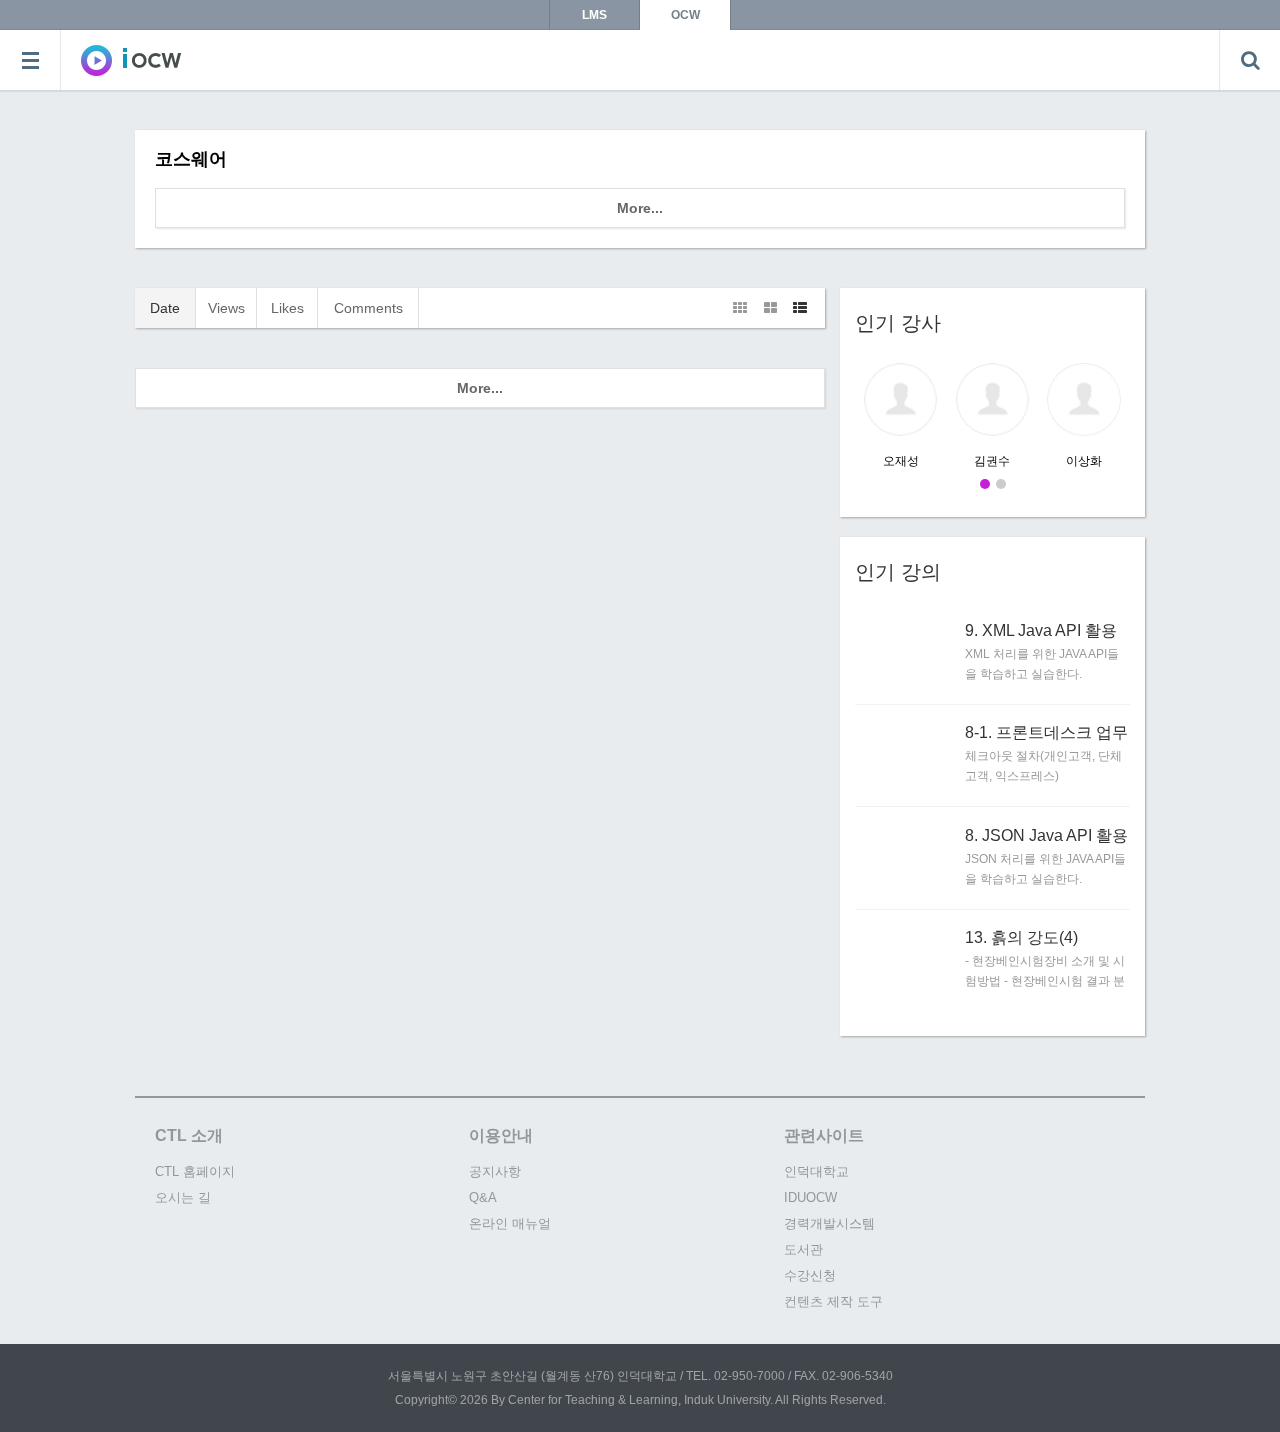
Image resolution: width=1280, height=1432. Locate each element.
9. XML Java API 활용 (1041, 631)
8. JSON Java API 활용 (1046, 836)
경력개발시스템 (829, 1223)
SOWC (131, 60)
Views (226, 308)
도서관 (803, 1249)
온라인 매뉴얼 (510, 1223)
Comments (368, 308)
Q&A (483, 1197)
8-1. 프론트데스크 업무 (1046, 733)
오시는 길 (183, 1197)
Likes (287, 308)
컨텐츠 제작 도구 (833, 1301)
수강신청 (810, 1275)
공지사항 (495, 1171)
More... (640, 208)
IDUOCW (810, 1197)
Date (165, 308)
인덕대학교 (816, 1171)
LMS (594, 15)
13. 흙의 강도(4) (1021, 938)
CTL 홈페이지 (195, 1171)
